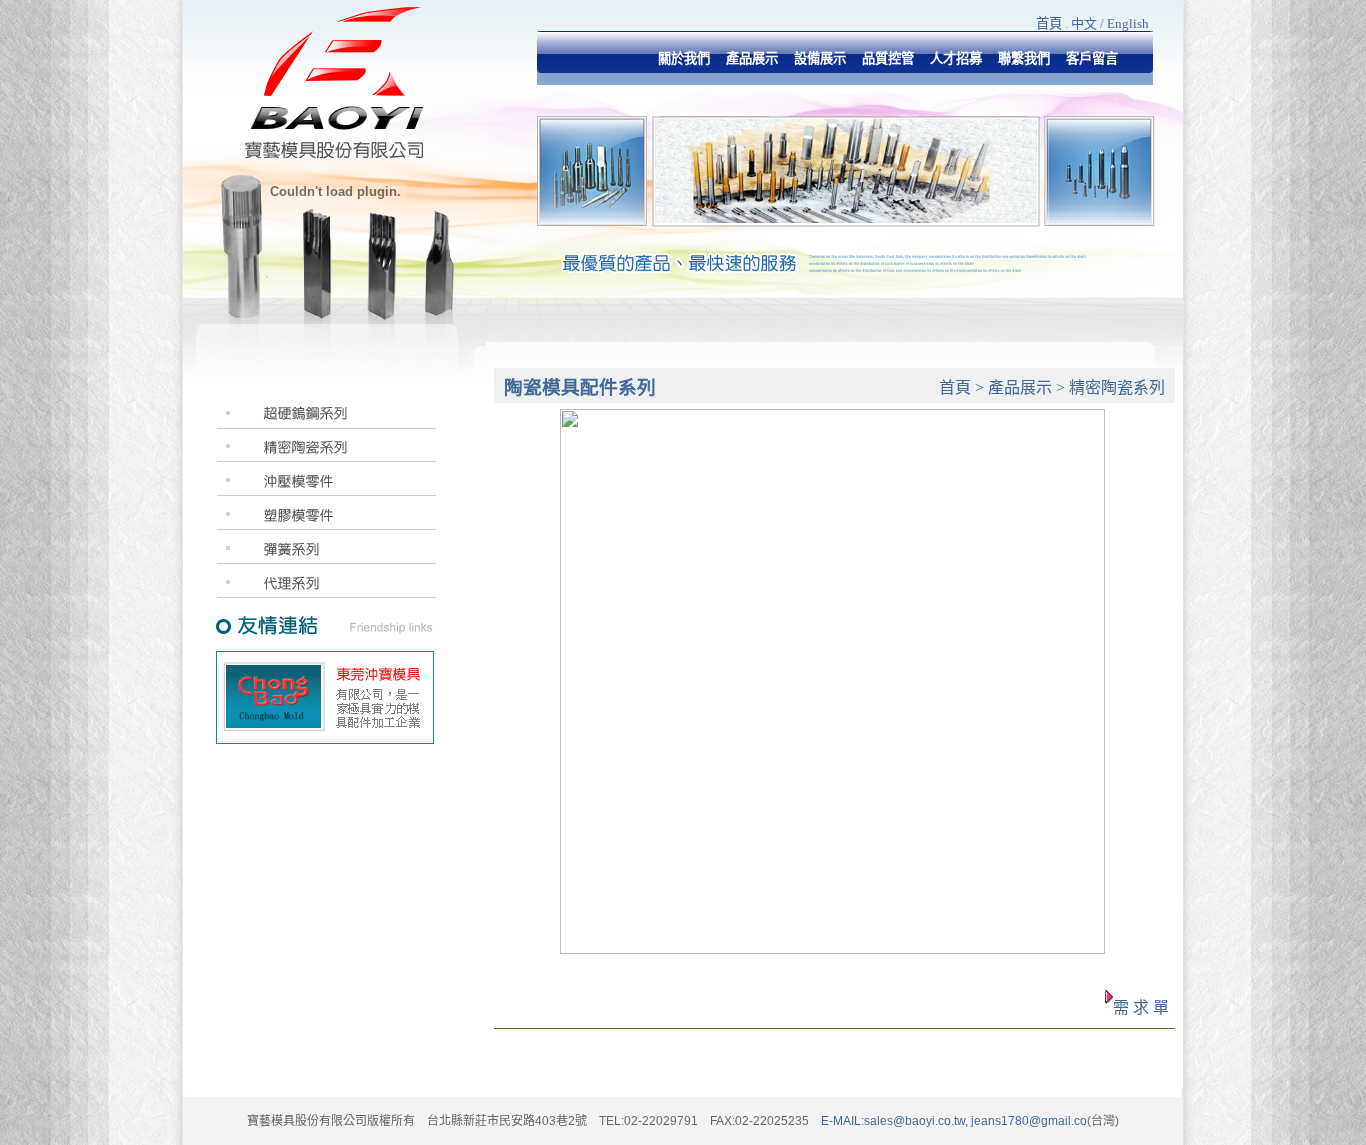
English (1128, 23)
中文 (1084, 23)
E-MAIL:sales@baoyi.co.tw (893, 1121)
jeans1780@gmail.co (1027, 1121)
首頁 (1049, 23)
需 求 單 (1141, 1007)
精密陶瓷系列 (1117, 387)
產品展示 (1020, 387)
